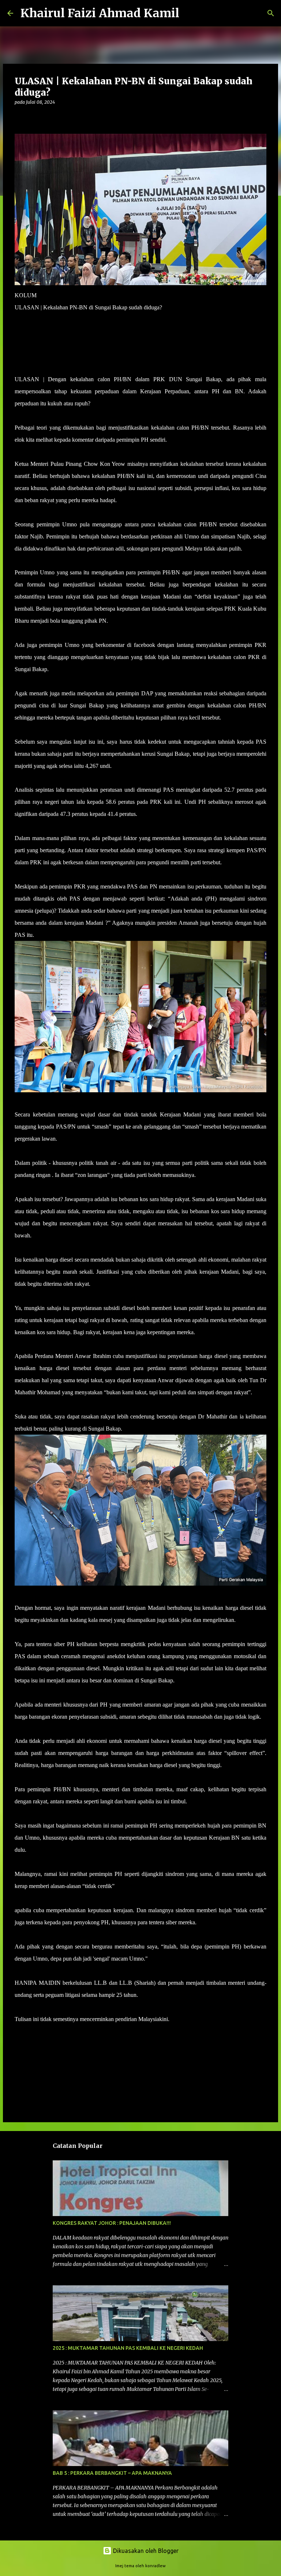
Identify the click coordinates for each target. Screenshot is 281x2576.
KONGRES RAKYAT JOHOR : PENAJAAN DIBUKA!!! (112, 2223)
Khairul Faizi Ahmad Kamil (100, 13)
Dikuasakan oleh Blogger (145, 2551)
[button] (19, 117)
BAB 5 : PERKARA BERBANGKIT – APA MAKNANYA (112, 2473)
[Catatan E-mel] (19, 2032)
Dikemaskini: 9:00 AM (41, 343)
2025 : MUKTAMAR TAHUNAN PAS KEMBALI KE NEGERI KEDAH (128, 2348)
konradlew (156, 2566)
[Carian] (190, 13)
